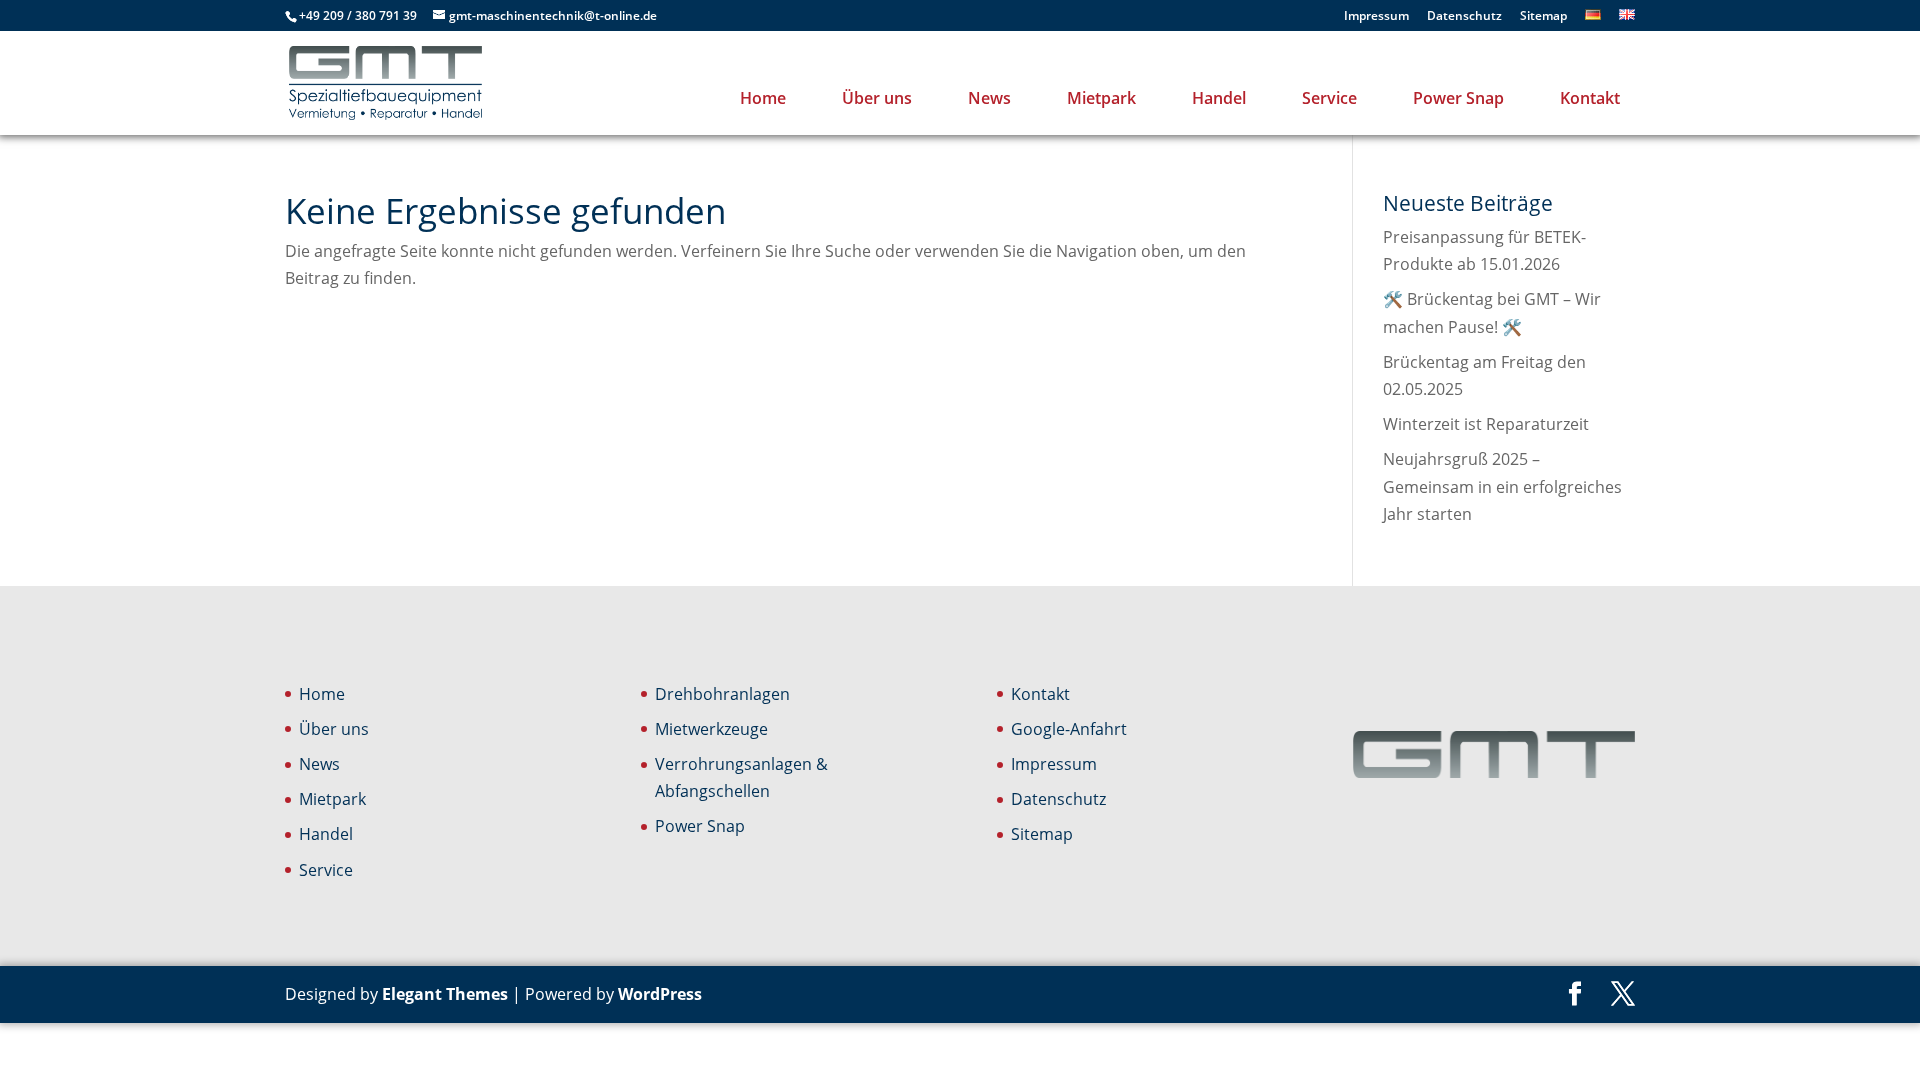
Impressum (1376, 17)
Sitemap (1543, 17)
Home (763, 98)
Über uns (877, 98)
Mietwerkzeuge (711, 729)
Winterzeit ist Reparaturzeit (1486, 424)
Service (1329, 98)
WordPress (660, 994)
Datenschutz (1464, 17)
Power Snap (1458, 98)
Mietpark (1101, 98)
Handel (1219, 98)
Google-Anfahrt (1069, 729)
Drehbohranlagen (722, 694)
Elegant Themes (445, 994)
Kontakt (1590, 98)
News (989, 98)
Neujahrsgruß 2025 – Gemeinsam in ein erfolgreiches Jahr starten (1502, 486)
